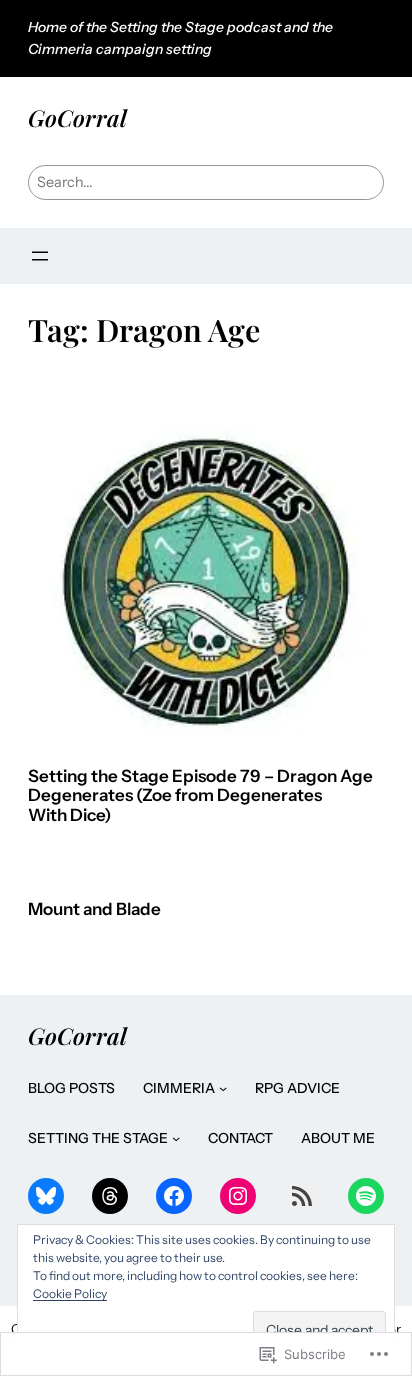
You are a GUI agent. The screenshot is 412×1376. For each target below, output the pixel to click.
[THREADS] (110, 1196)
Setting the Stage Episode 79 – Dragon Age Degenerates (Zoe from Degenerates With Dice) (200, 796)
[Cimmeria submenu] (223, 1088)
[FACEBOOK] (174, 1196)
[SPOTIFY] (366, 1196)
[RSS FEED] (302, 1196)
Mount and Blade (94, 909)
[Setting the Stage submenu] (176, 1138)
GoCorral (77, 117)
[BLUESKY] (46, 1196)
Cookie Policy (70, 1293)
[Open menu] (40, 256)
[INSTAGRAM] (238, 1196)
